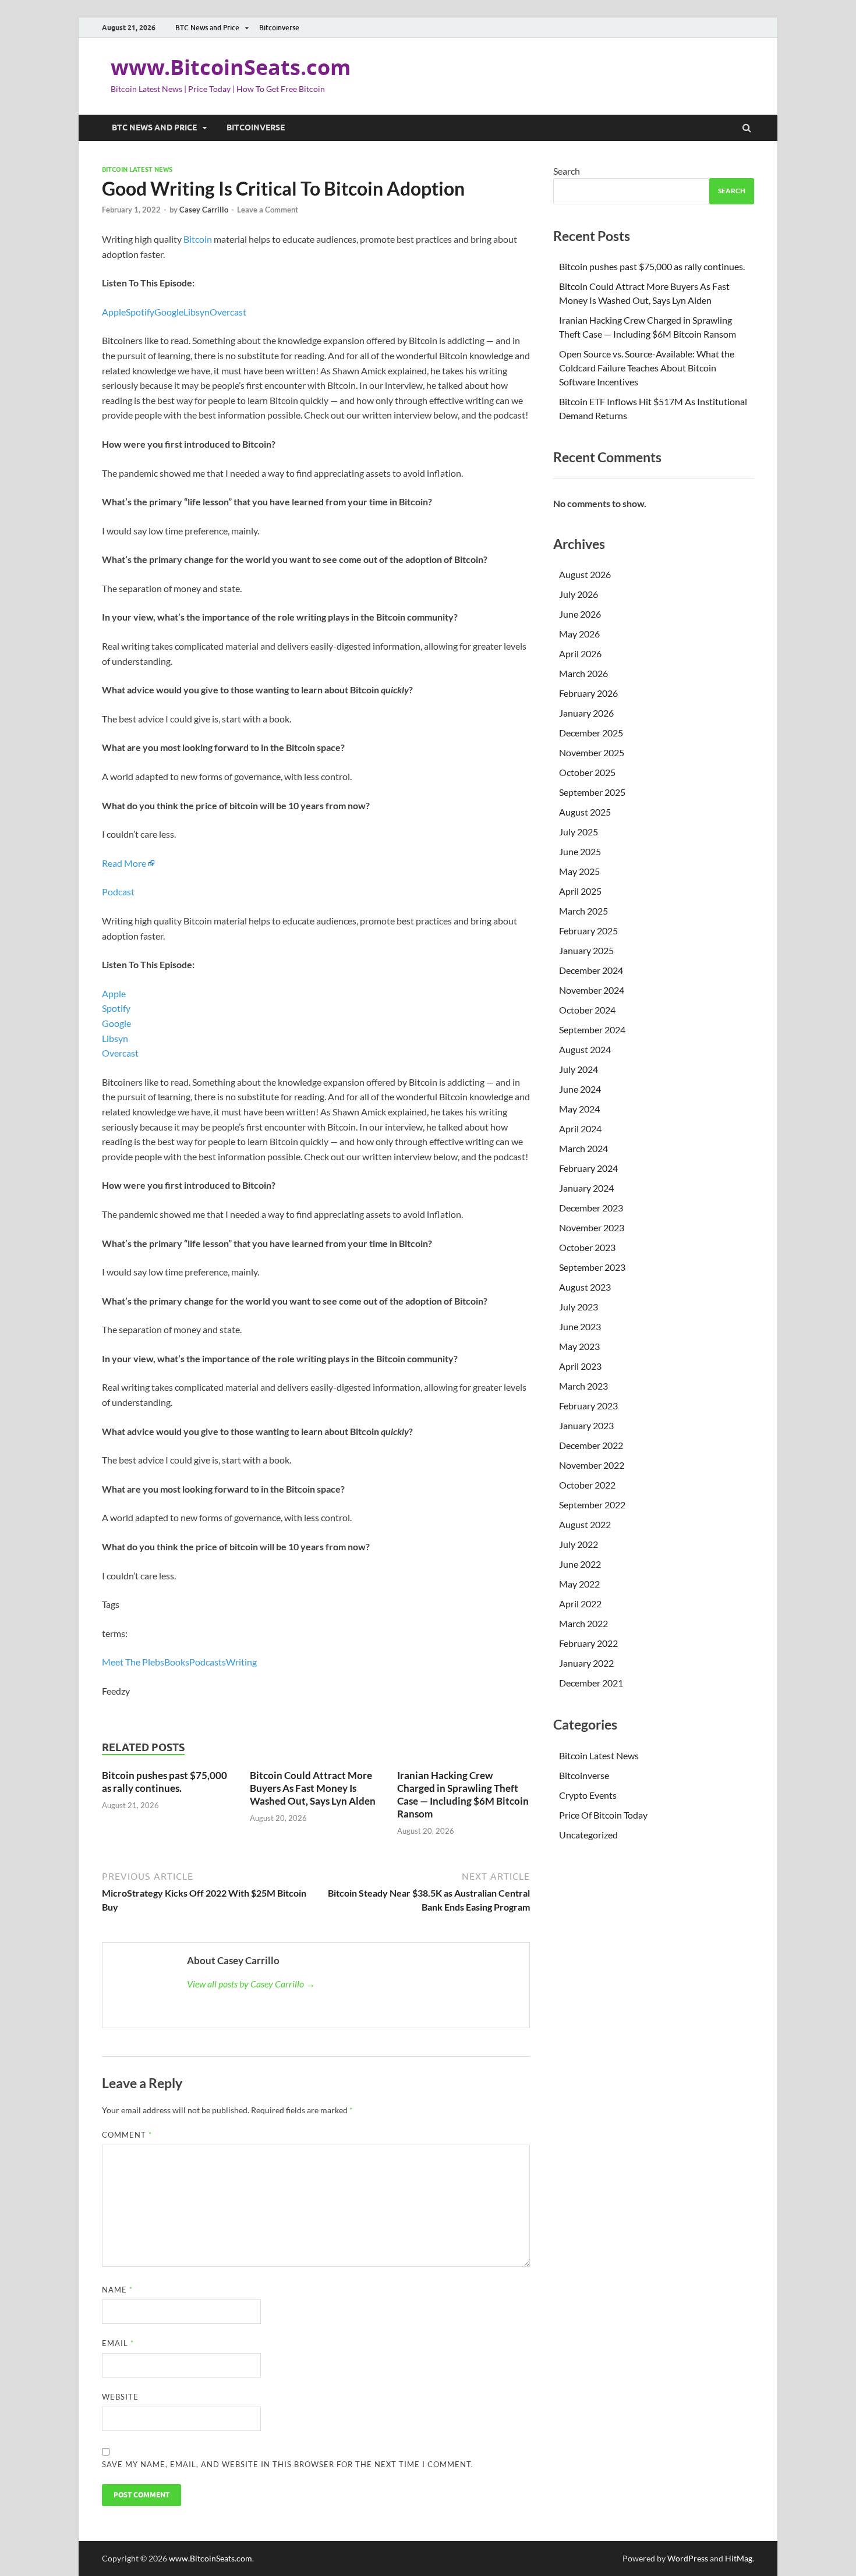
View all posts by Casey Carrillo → (251, 1984)
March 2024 (583, 1148)
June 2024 (580, 1089)
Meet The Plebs (133, 1662)
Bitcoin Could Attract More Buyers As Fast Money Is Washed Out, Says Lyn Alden (313, 1788)
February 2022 (588, 1643)
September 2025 (592, 792)
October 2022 (587, 1485)
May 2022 (579, 1584)
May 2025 (579, 871)
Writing (241, 1662)
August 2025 (585, 812)
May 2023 (579, 1346)
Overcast (228, 312)
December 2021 (591, 1683)
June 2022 (580, 1564)
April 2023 (580, 1366)
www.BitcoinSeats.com (231, 67)
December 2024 (591, 970)
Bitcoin (198, 239)
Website (120, 2397)
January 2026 (586, 713)
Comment (127, 2135)
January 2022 (586, 1663)
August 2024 (585, 1049)
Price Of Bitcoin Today (603, 1815)
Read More (124, 863)
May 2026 (579, 634)
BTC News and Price (207, 28)
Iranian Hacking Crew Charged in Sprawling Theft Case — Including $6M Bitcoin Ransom (463, 1794)
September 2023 (592, 1267)
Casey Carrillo (204, 210)
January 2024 (586, 1188)
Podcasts (208, 1662)
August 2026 (585, 574)
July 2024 (579, 1069)
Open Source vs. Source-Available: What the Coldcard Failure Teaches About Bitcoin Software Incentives (647, 368)
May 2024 (579, 1109)
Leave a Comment (268, 210)
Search (567, 171)
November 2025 (592, 752)
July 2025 (579, 832)
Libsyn (197, 312)
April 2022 (580, 1604)
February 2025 (588, 931)
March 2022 (583, 1623)
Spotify (140, 312)
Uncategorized (588, 1835)
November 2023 (592, 1227)
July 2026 (579, 594)
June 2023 (580, 1326)
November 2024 (592, 990)
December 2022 (591, 1445)
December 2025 (591, 733)
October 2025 (587, 772)
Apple (114, 312)
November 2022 (592, 1465)
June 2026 (580, 614)
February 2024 (588, 1168)
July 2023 (579, 1307)
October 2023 (587, 1247)
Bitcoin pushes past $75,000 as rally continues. (165, 1782)
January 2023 (586, 1425)
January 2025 (586, 950)
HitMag (739, 2558)
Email (118, 2343)
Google (169, 312)
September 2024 (592, 1030)
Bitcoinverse (279, 28)
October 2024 (587, 1010)
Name (117, 2290)
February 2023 (588, 1406)
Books (177, 1662)
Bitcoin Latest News (137, 169)
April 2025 (580, 891)
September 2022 (592, 1505)
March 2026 (583, 673)
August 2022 (585, 1524)
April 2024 (580, 1128)
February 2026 (588, 693)
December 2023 (591, 1208)
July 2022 (579, 1544)
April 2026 (580, 653)
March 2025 (583, 911)
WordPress (688, 2558)
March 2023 (583, 1386)
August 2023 (585, 1287)
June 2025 (580, 851)
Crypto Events (588, 1795)
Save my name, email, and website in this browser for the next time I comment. (288, 2464)
